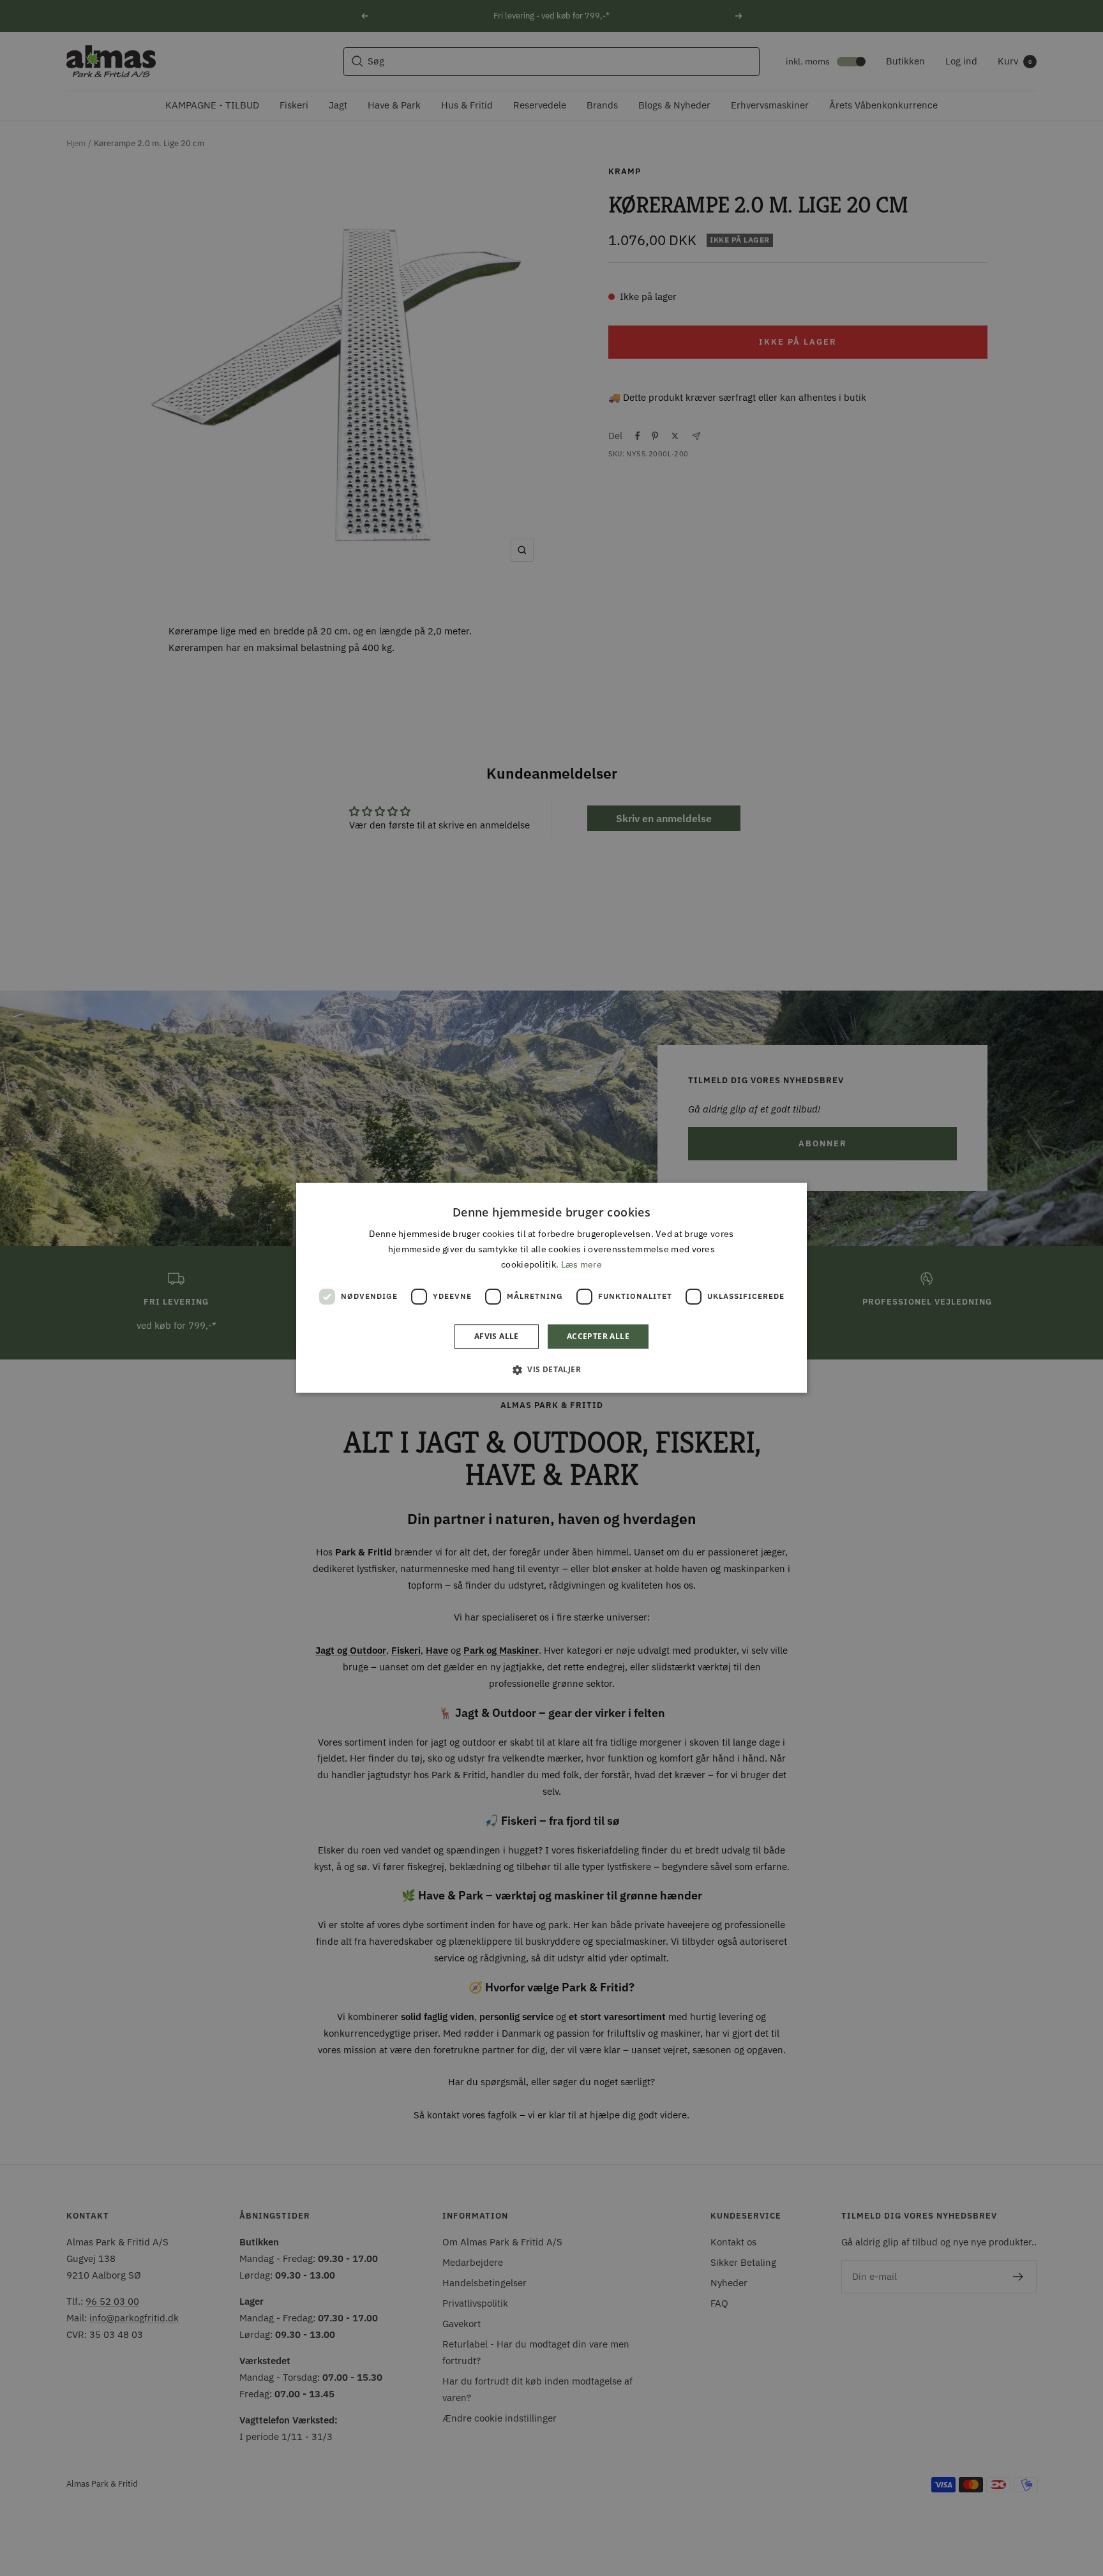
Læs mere (582, 1265)
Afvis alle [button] (497, 1337)
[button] (551, 1370)
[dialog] (551, 1288)
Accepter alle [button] (598, 1337)
